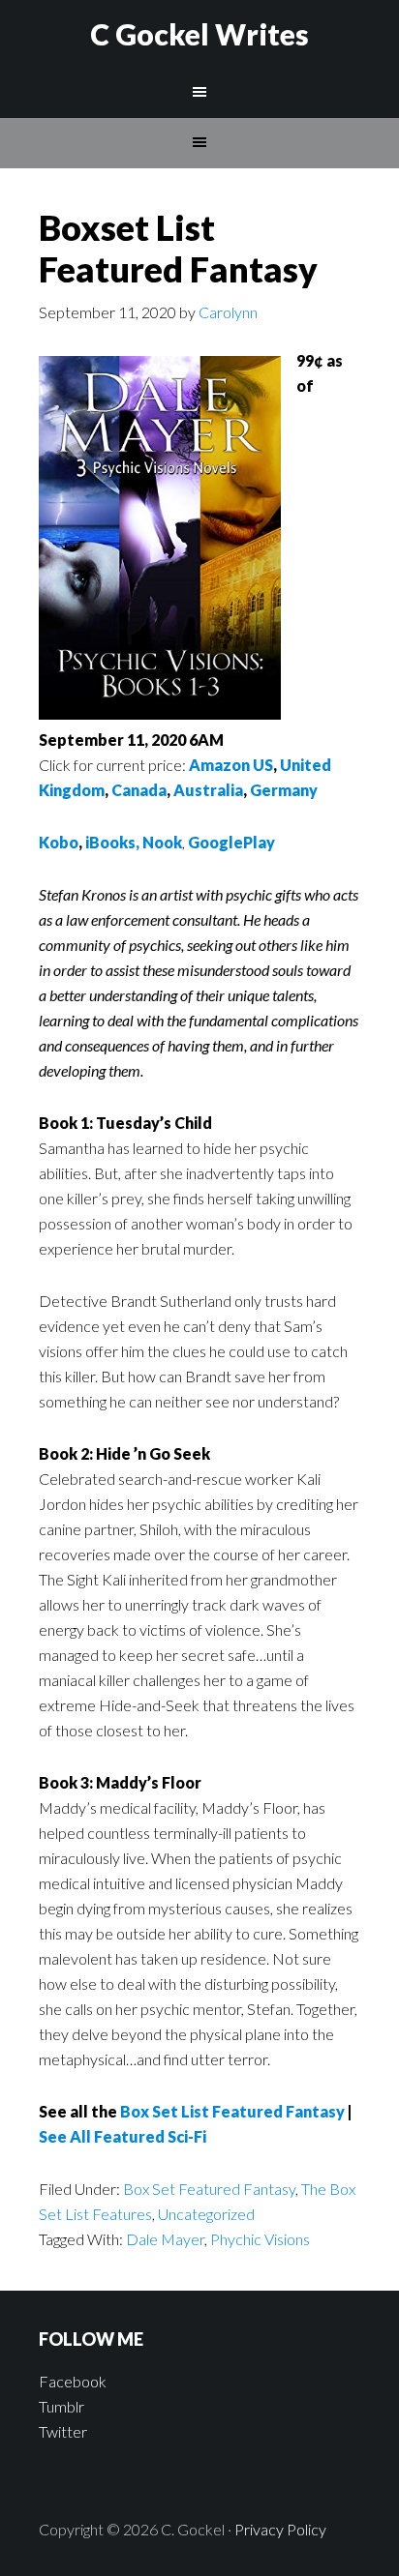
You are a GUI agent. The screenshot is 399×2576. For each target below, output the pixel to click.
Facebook (73, 2381)
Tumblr (61, 2406)
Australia (208, 790)
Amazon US (231, 765)
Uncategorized (206, 2214)
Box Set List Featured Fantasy (232, 2111)
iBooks (110, 842)
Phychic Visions (260, 2239)
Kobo (59, 842)
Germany (284, 790)
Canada (139, 790)
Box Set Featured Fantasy (209, 2189)
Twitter (63, 2431)
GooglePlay (231, 842)
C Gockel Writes (199, 34)
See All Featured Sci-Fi (123, 2136)
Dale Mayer (165, 2239)
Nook (162, 842)
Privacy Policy (280, 2529)
